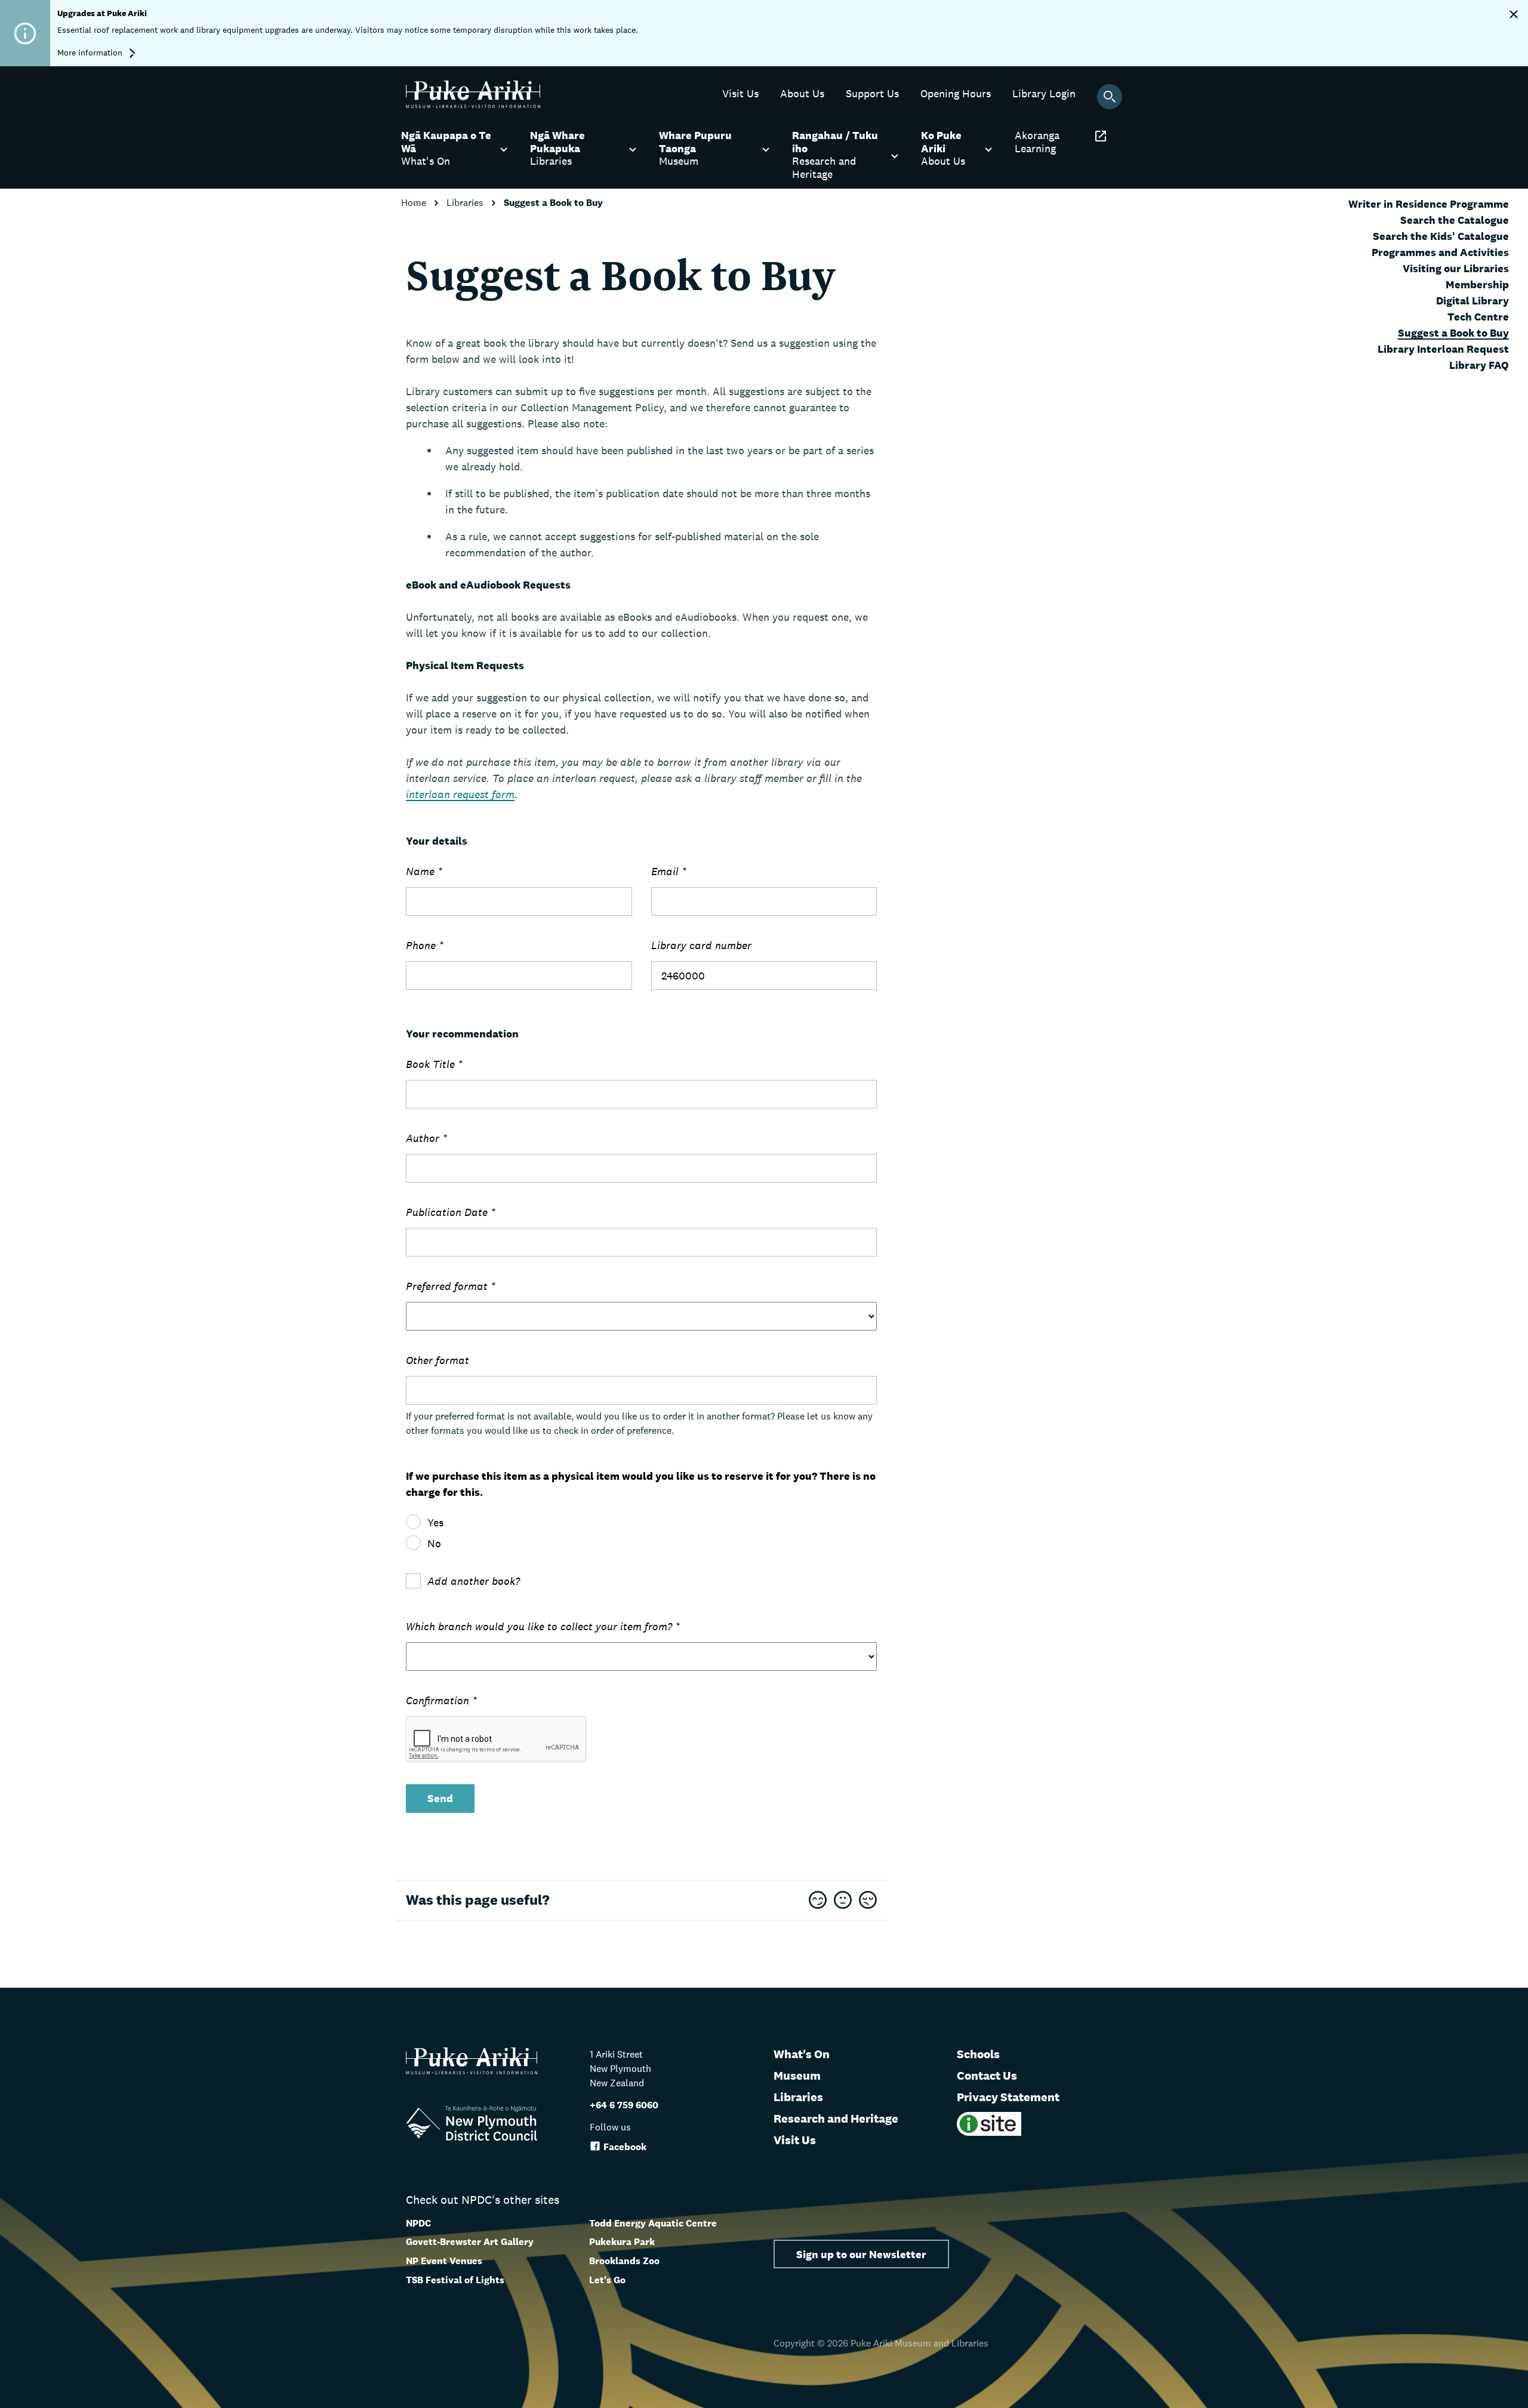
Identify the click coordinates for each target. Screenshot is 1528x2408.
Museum (797, 2076)
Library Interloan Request (1443, 349)
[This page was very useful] (818, 1901)
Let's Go (607, 2280)
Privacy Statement (1008, 2097)
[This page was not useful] (868, 1901)
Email (669, 871)
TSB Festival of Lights (455, 2280)
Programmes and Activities (1440, 252)
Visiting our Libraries (1456, 268)
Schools (978, 2054)
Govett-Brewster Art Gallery (470, 2242)
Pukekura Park (622, 2242)
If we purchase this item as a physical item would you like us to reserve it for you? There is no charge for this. (641, 1484)
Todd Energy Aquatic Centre (653, 2223)
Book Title (434, 1064)
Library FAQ (1479, 365)
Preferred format (451, 1286)
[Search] (1110, 97)
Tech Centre (1478, 317)
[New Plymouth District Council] (472, 2125)
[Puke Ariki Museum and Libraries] (473, 105)
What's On (802, 2054)
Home (415, 203)
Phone (425, 945)
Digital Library (1472, 301)
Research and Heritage (836, 2118)
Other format (438, 1360)
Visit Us (795, 2140)
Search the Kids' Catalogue (1441, 236)
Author (426, 1138)
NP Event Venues (444, 2261)
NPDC (418, 2223)
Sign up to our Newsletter (861, 2254)
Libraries (466, 203)
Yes (435, 1522)
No (434, 1543)
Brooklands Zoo (624, 2261)
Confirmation (441, 1700)
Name (424, 871)
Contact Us (987, 2076)
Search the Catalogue (1455, 220)
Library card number (701, 945)
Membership (1477, 284)
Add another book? (474, 1581)
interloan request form (460, 794)
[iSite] (989, 2133)
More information (91, 53)
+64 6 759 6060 (624, 2105)
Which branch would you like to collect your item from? (543, 1626)
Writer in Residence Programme (1429, 204)
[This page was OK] (843, 1901)
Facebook (625, 2147)
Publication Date (451, 1212)
